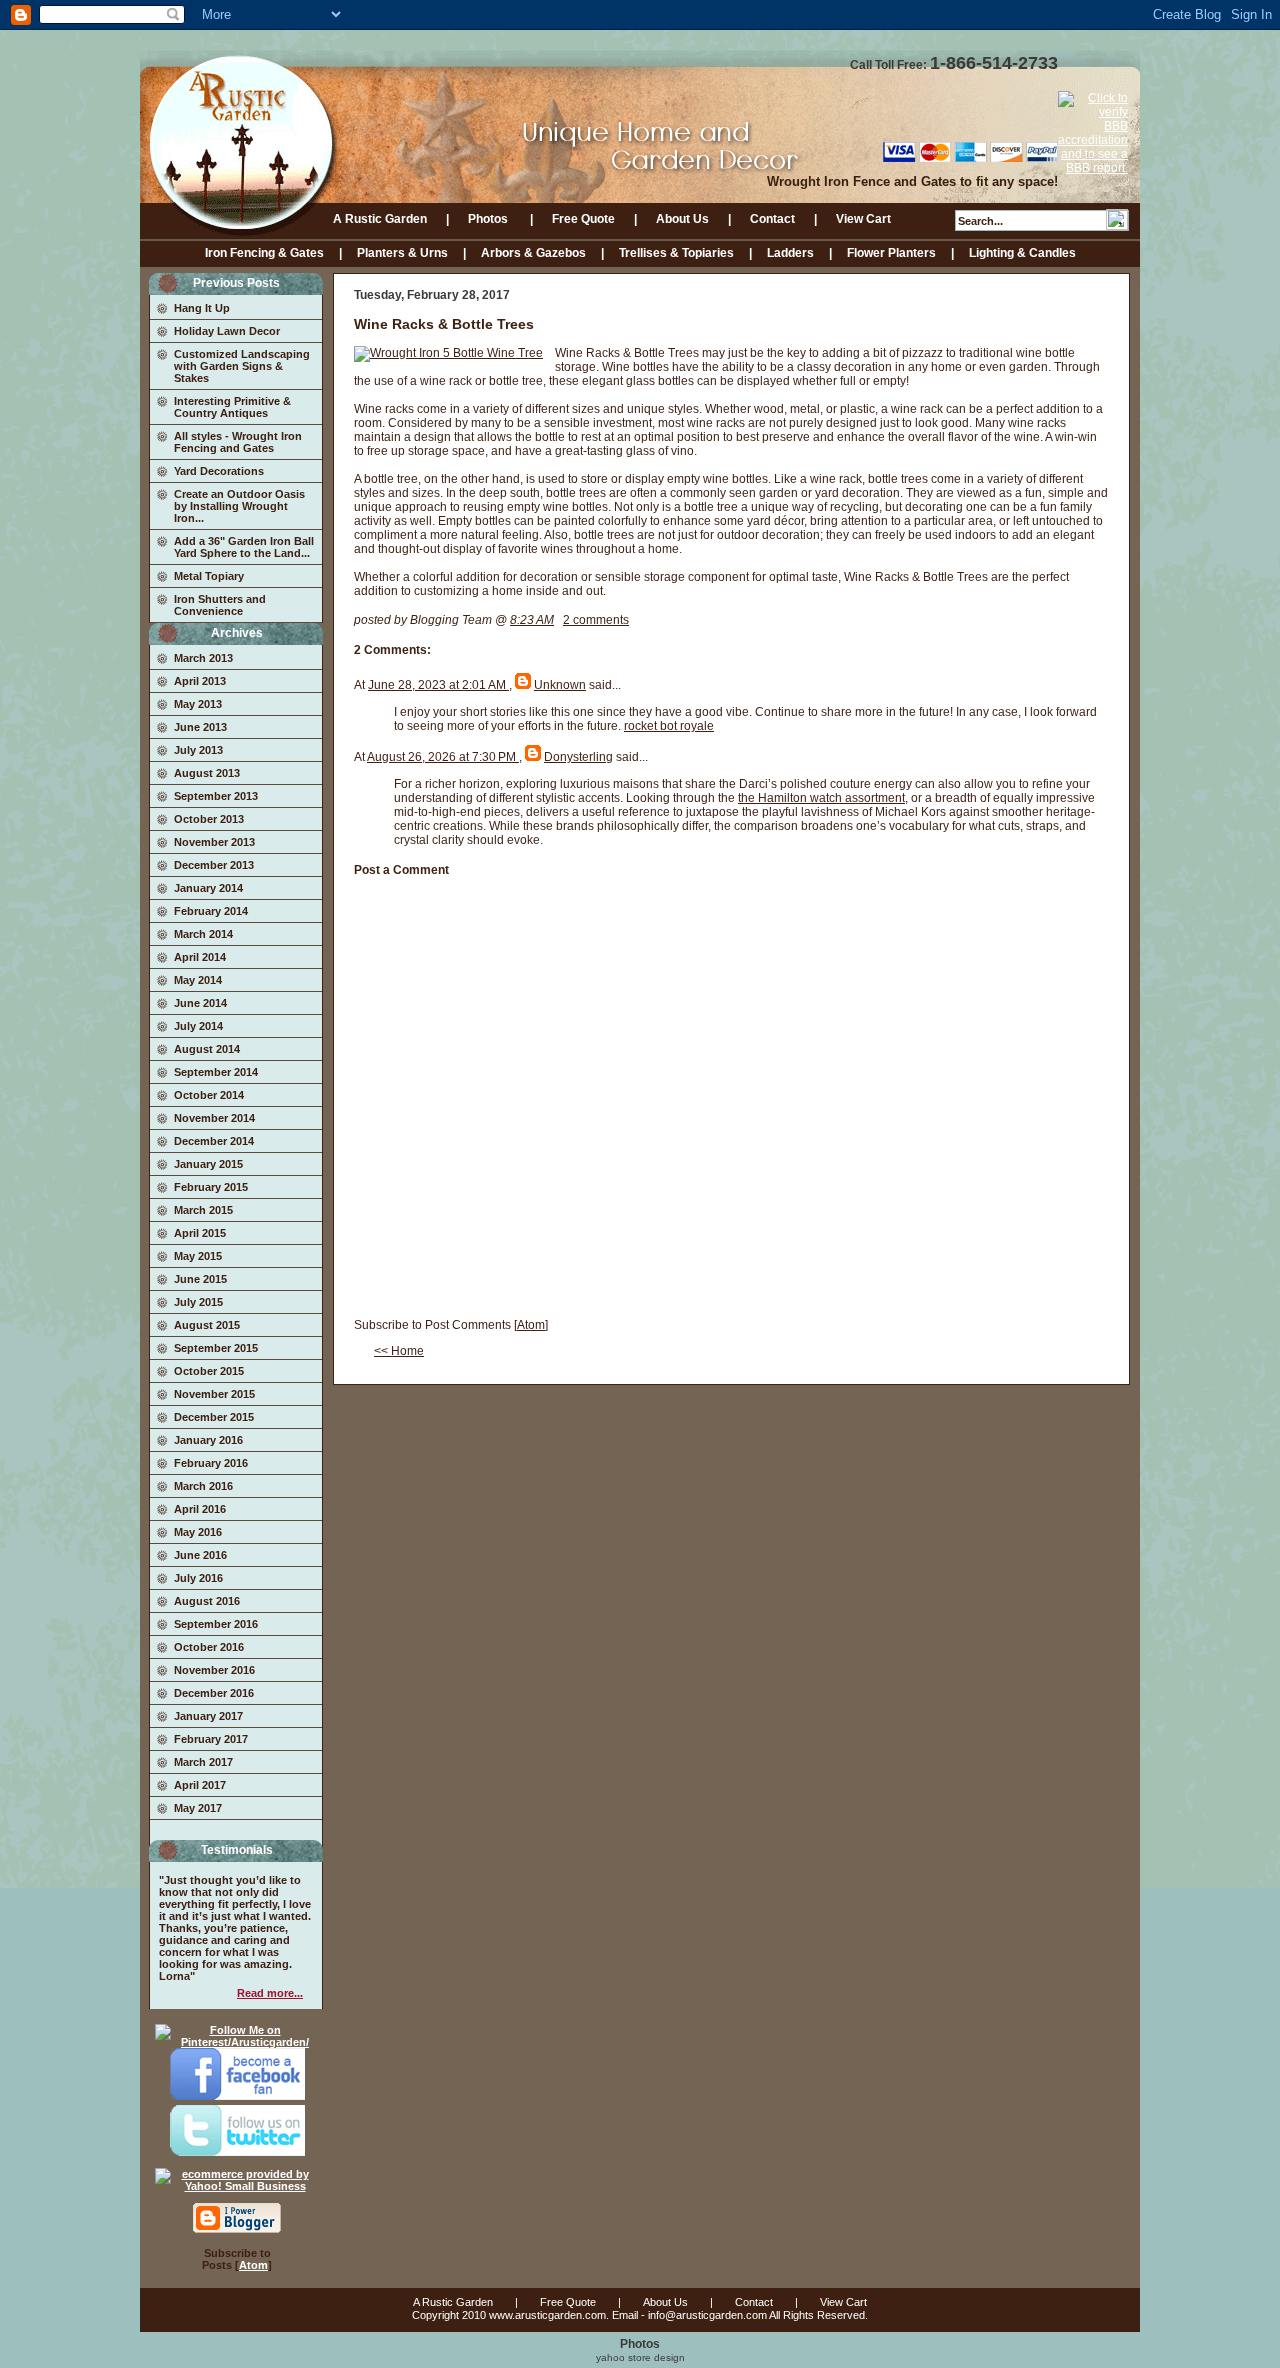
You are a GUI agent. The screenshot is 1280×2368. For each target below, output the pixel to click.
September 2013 (216, 796)
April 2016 (200, 1509)
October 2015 (209, 1371)
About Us (682, 219)
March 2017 (203, 1762)
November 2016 (214, 1670)
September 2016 (216, 1624)
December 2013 (214, 865)
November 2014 (214, 1118)
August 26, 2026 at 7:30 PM (443, 757)
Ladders (790, 253)
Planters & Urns (402, 253)
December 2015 (214, 1417)
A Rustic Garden (380, 219)
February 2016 (211, 1463)
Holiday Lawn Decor (227, 331)
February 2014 (211, 911)
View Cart (863, 219)
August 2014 (207, 1049)
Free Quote (583, 219)
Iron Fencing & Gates (264, 253)
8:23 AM (532, 620)
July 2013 (198, 750)
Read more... (270, 1993)
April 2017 (200, 1785)
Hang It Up (202, 308)
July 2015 (198, 1302)
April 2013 (200, 681)
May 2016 (198, 1532)
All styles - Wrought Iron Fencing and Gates (238, 442)
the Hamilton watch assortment (821, 798)
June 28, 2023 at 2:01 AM (438, 685)
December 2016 (214, 1693)
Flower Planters (891, 253)
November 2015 (214, 1394)
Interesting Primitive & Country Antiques (232, 407)
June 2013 (200, 727)
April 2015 (200, 1233)
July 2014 (198, 1026)
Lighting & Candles (1022, 253)
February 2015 (211, 1187)
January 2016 (208, 1440)
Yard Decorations (219, 471)
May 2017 (198, 1808)
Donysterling (578, 757)
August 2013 (207, 773)
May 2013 (198, 704)
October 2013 (209, 819)
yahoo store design (640, 2357)
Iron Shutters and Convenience (220, 605)
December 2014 (214, 1141)
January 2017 (208, 1716)
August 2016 (207, 1601)
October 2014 (209, 1095)
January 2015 (208, 1164)
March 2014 (203, 934)
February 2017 (211, 1739)
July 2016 (198, 1578)
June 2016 (200, 1555)
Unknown (560, 685)
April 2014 (200, 957)
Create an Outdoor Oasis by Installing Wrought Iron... (239, 506)
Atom (253, 2265)
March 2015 (203, 1210)
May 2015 (198, 1256)
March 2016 (203, 1486)
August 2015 (207, 1325)
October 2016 (209, 1647)
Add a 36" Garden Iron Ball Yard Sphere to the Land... (244, 547)
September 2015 (216, 1348)
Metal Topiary (209, 576)
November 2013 (214, 842)
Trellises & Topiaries (676, 253)
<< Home (399, 1351)
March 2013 (203, 658)
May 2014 (198, 980)
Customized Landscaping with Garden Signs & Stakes (242, 366)
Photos (489, 219)
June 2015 (200, 1279)
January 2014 (208, 888)
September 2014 (216, 1072)
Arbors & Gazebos (533, 253)
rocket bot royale (669, 726)
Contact (772, 219)
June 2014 (200, 1003)
